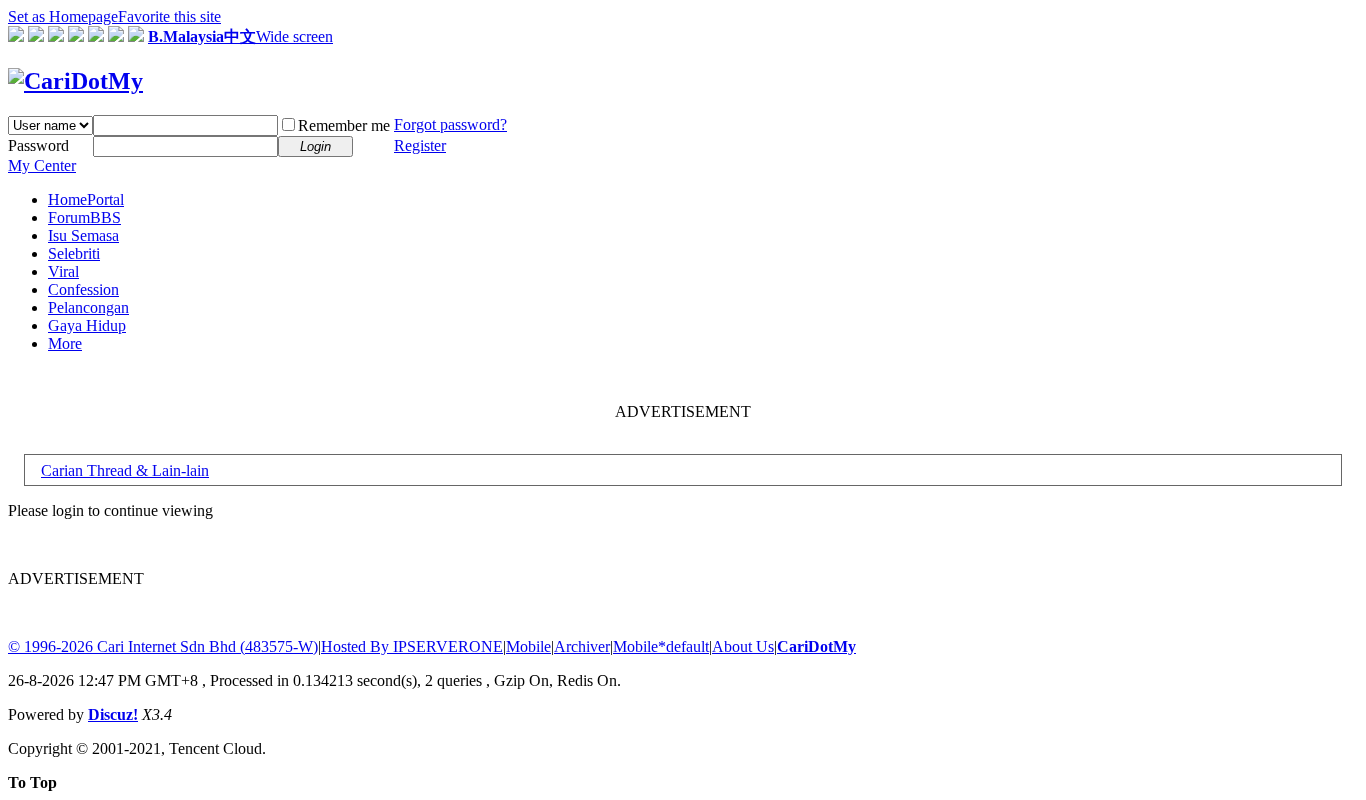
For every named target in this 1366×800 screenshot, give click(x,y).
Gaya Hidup (87, 325)
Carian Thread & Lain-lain (125, 470)
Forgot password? (450, 124)
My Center (42, 165)
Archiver (582, 646)
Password (38, 145)
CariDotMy (816, 646)
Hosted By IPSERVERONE (412, 646)
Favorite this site (169, 16)
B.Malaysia (186, 36)
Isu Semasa (83, 235)
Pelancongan (88, 307)
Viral (63, 271)
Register (420, 145)
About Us (743, 646)
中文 (240, 36)
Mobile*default (661, 646)
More (65, 343)
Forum (84, 217)
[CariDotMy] (75, 81)
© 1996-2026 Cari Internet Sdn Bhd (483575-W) (163, 646)
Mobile (528, 646)
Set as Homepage (63, 16)
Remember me (344, 125)
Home (86, 199)
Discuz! (113, 714)
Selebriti (74, 253)
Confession (83, 289)
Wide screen (294, 36)
